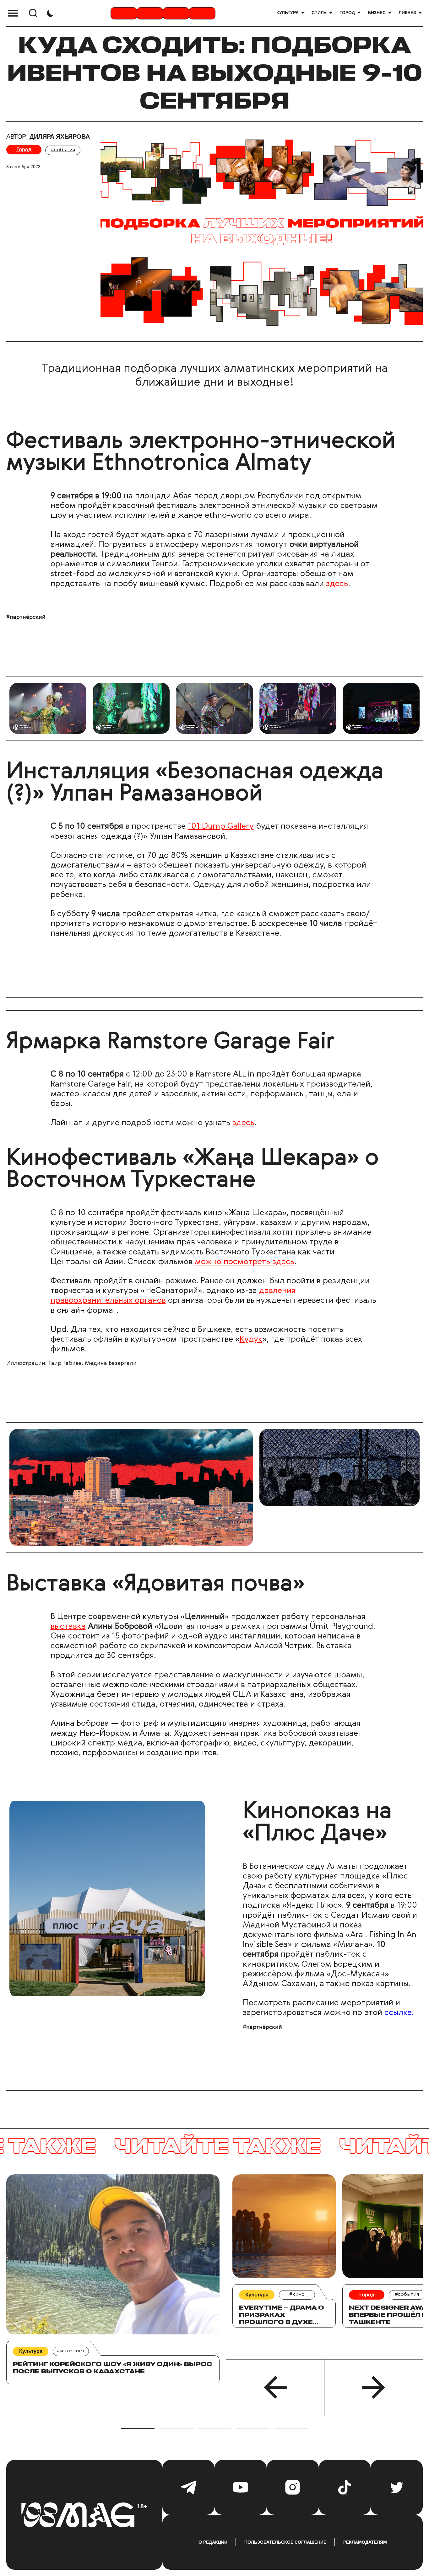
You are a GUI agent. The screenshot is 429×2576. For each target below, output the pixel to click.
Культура (288, 13)
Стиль (319, 13)
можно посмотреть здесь (244, 1262)
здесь (337, 584)
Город (347, 13)
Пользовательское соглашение (285, 2542)
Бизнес (377, 13)
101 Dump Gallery (221, 826)
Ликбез (407, 13)
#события (63, 150)
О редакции (213, 2542)
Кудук (251, 1339)
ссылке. (399, 2013)
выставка (68, 1627)
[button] (275, 2387)
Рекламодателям (365, 2542)
